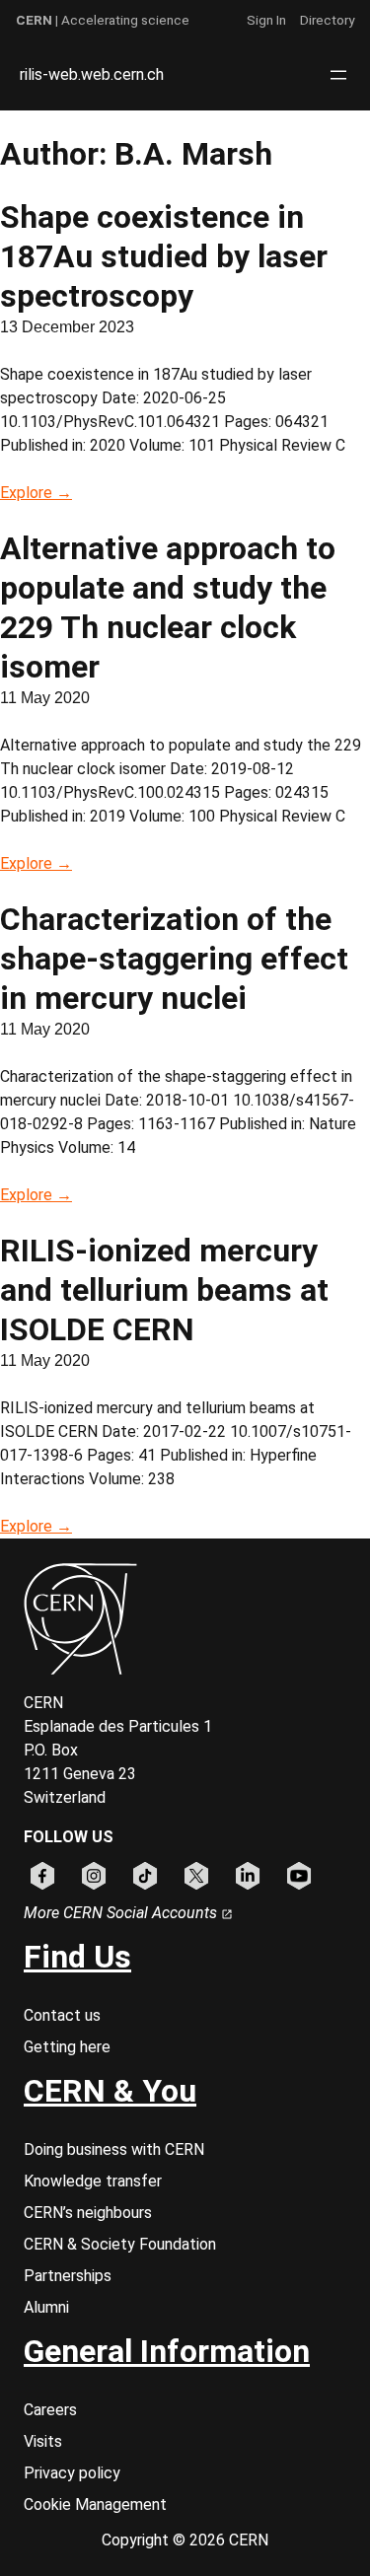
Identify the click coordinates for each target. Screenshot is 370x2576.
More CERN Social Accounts (122, 1913)
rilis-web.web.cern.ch (92, 74)
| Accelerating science (103, 20)
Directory (327, 20)
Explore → (36, 493)
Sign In (266, 20)
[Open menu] (338, 75)
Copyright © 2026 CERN (185, 2540)
